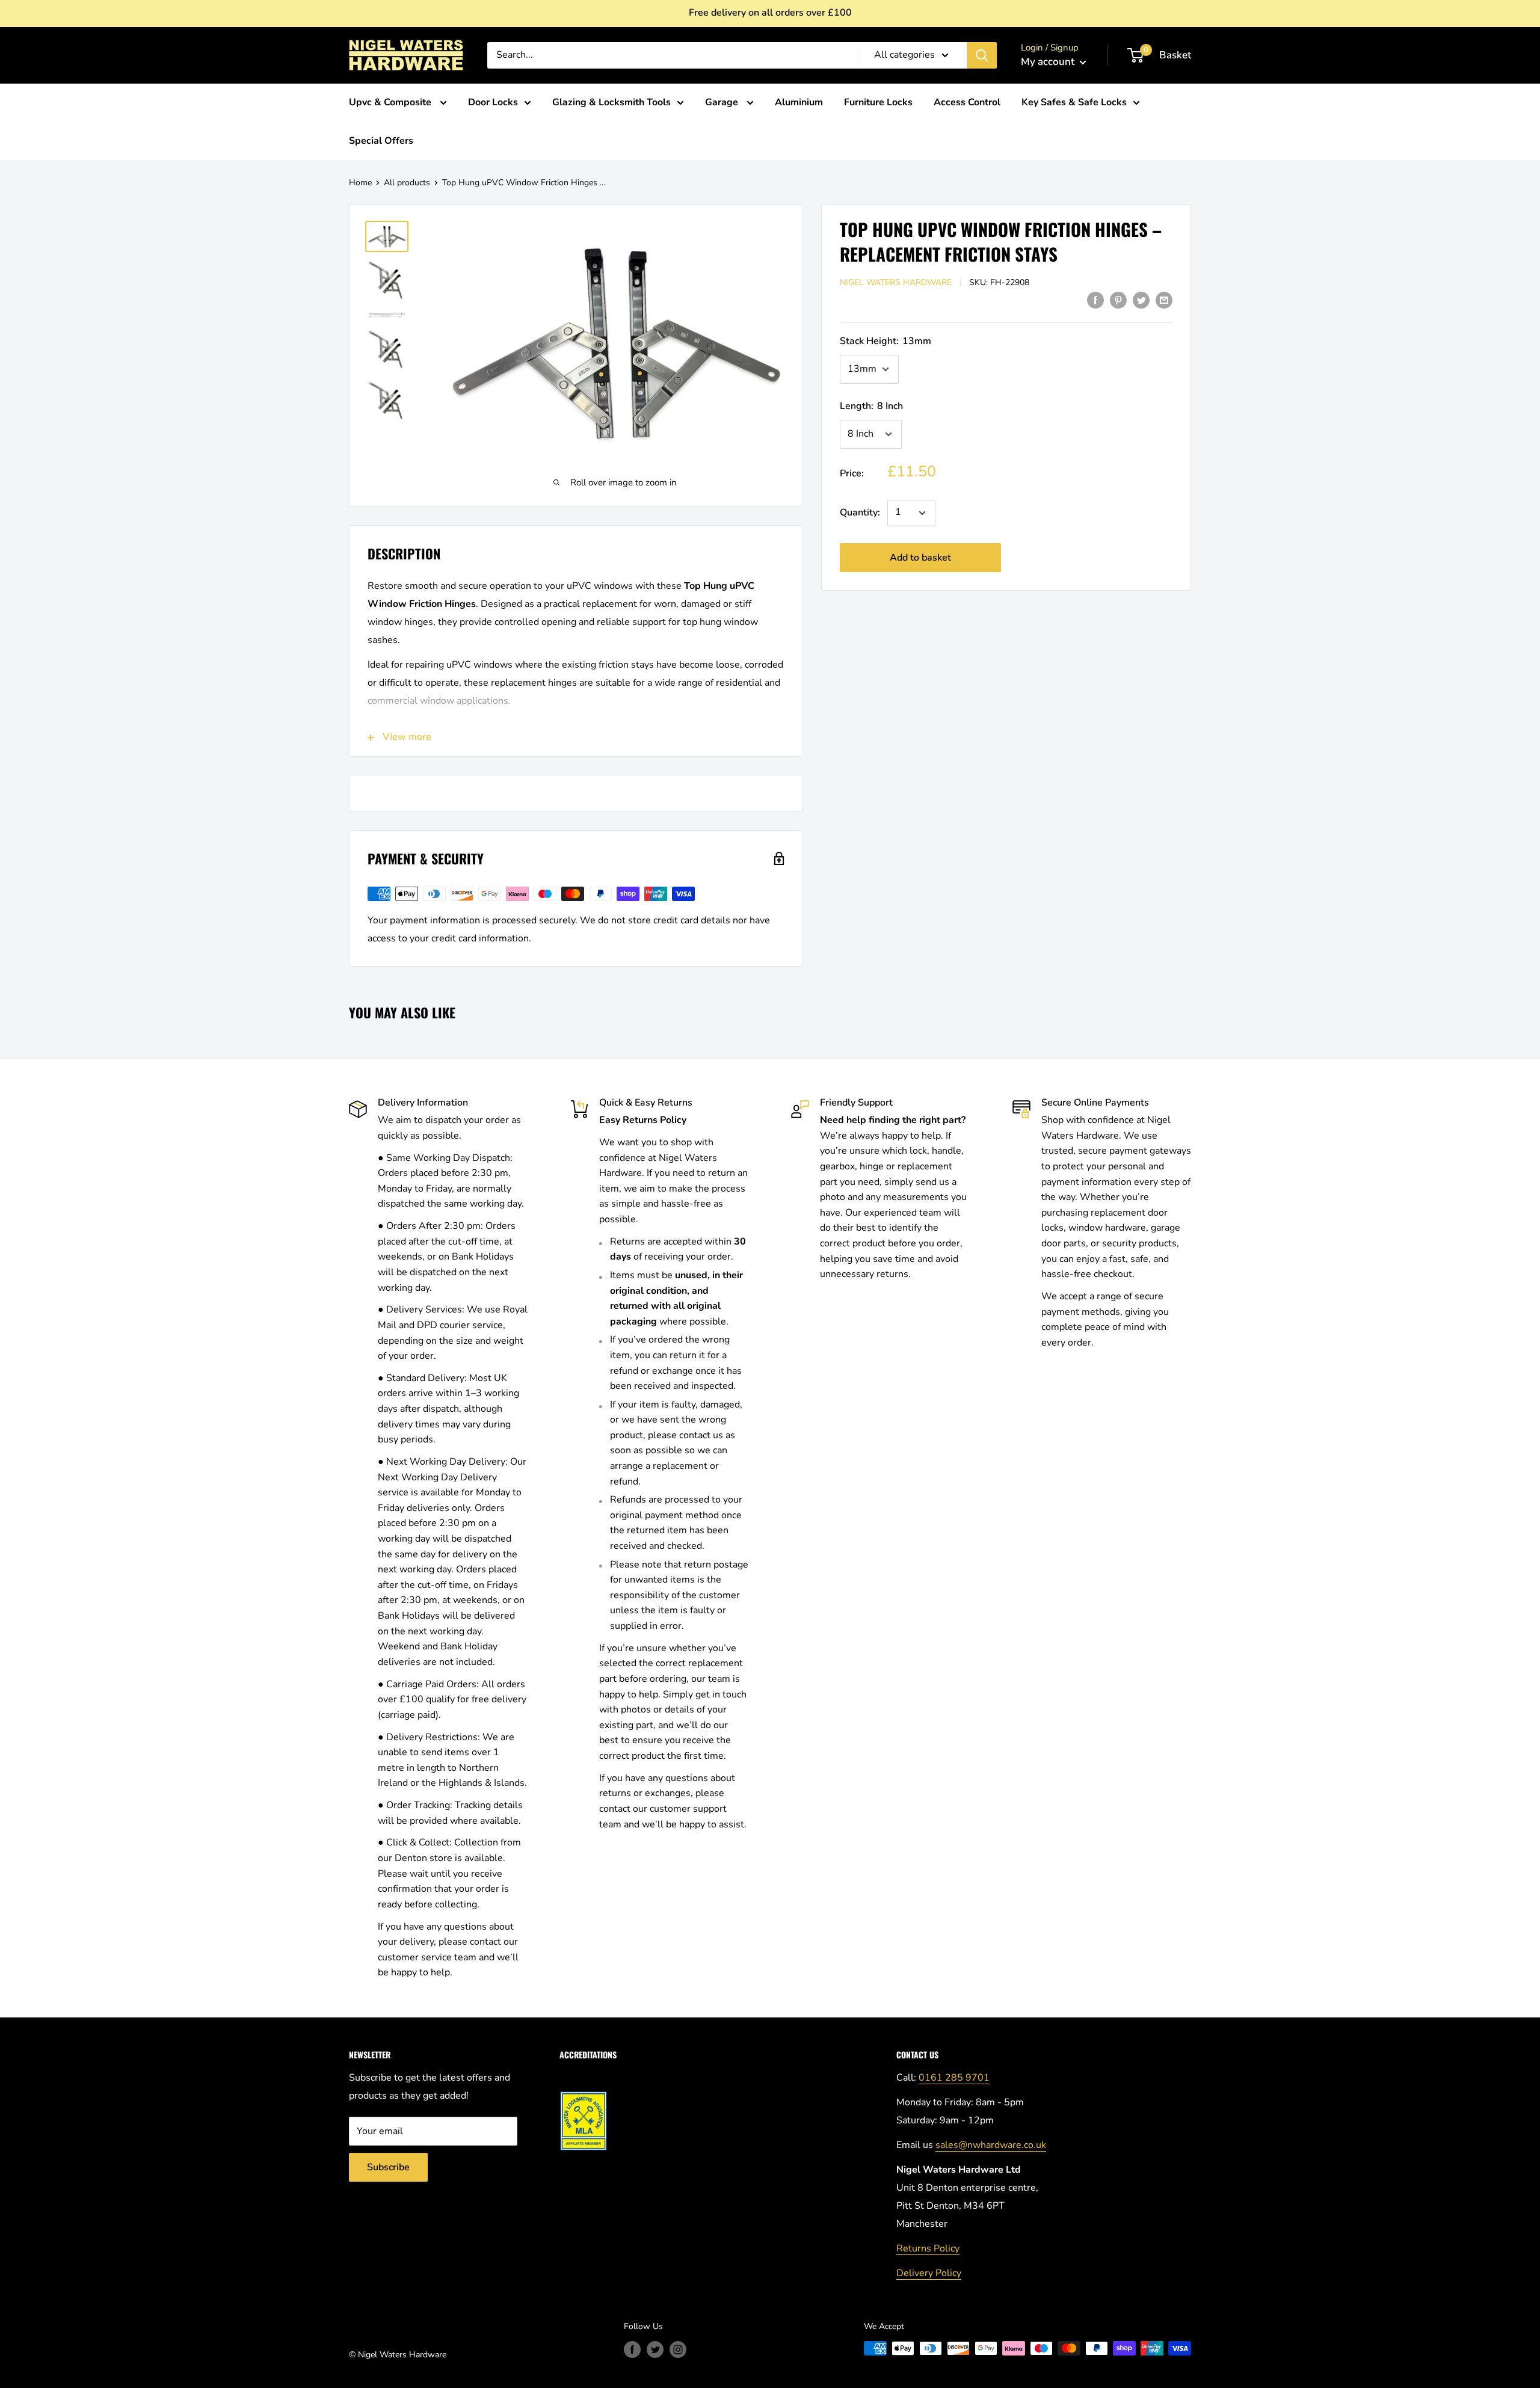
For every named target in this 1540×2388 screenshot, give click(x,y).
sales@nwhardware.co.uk (991, 2145)
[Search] (982, 55)
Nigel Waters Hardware (896, 282)
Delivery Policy (929, 2273)
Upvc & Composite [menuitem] (391, 102)
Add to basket (920, 558)
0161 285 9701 (954, 2078)
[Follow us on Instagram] (678, 2350)
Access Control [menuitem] (967, 102)
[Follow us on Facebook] (632, 2350)
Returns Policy (928, 2248)
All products (407, 183)
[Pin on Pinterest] (1118, 300)
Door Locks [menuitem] (493, 102)
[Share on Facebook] (1095, 300)
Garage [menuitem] (723, 102)
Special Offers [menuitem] (381, 141)
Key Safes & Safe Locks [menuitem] (1074, 102)
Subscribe (388, 2167)
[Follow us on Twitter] (655, 2350)
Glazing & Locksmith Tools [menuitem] (611, 102)
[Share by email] (1164, 300)
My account (1049, 62)
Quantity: (860, 512)
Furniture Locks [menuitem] (878, 102)
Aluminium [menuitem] (799, 102)
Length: (871, 406)
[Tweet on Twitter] (1141, 300)
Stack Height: (885, 341)
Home (360, 183)
